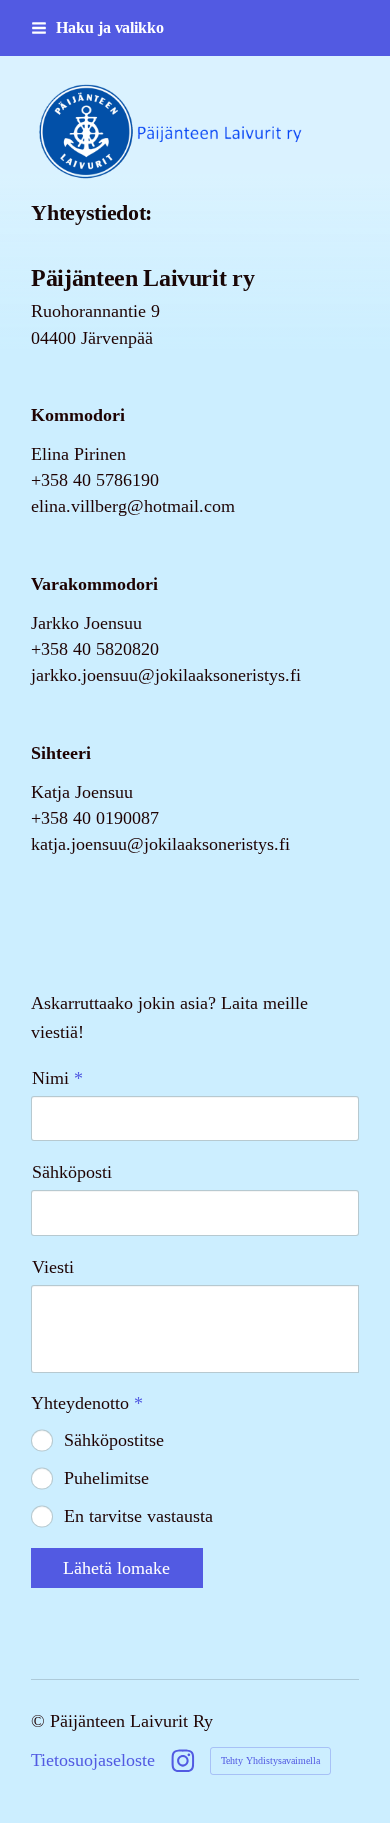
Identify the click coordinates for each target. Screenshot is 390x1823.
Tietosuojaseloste (93, 1760)
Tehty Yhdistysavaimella (270, 1760)
